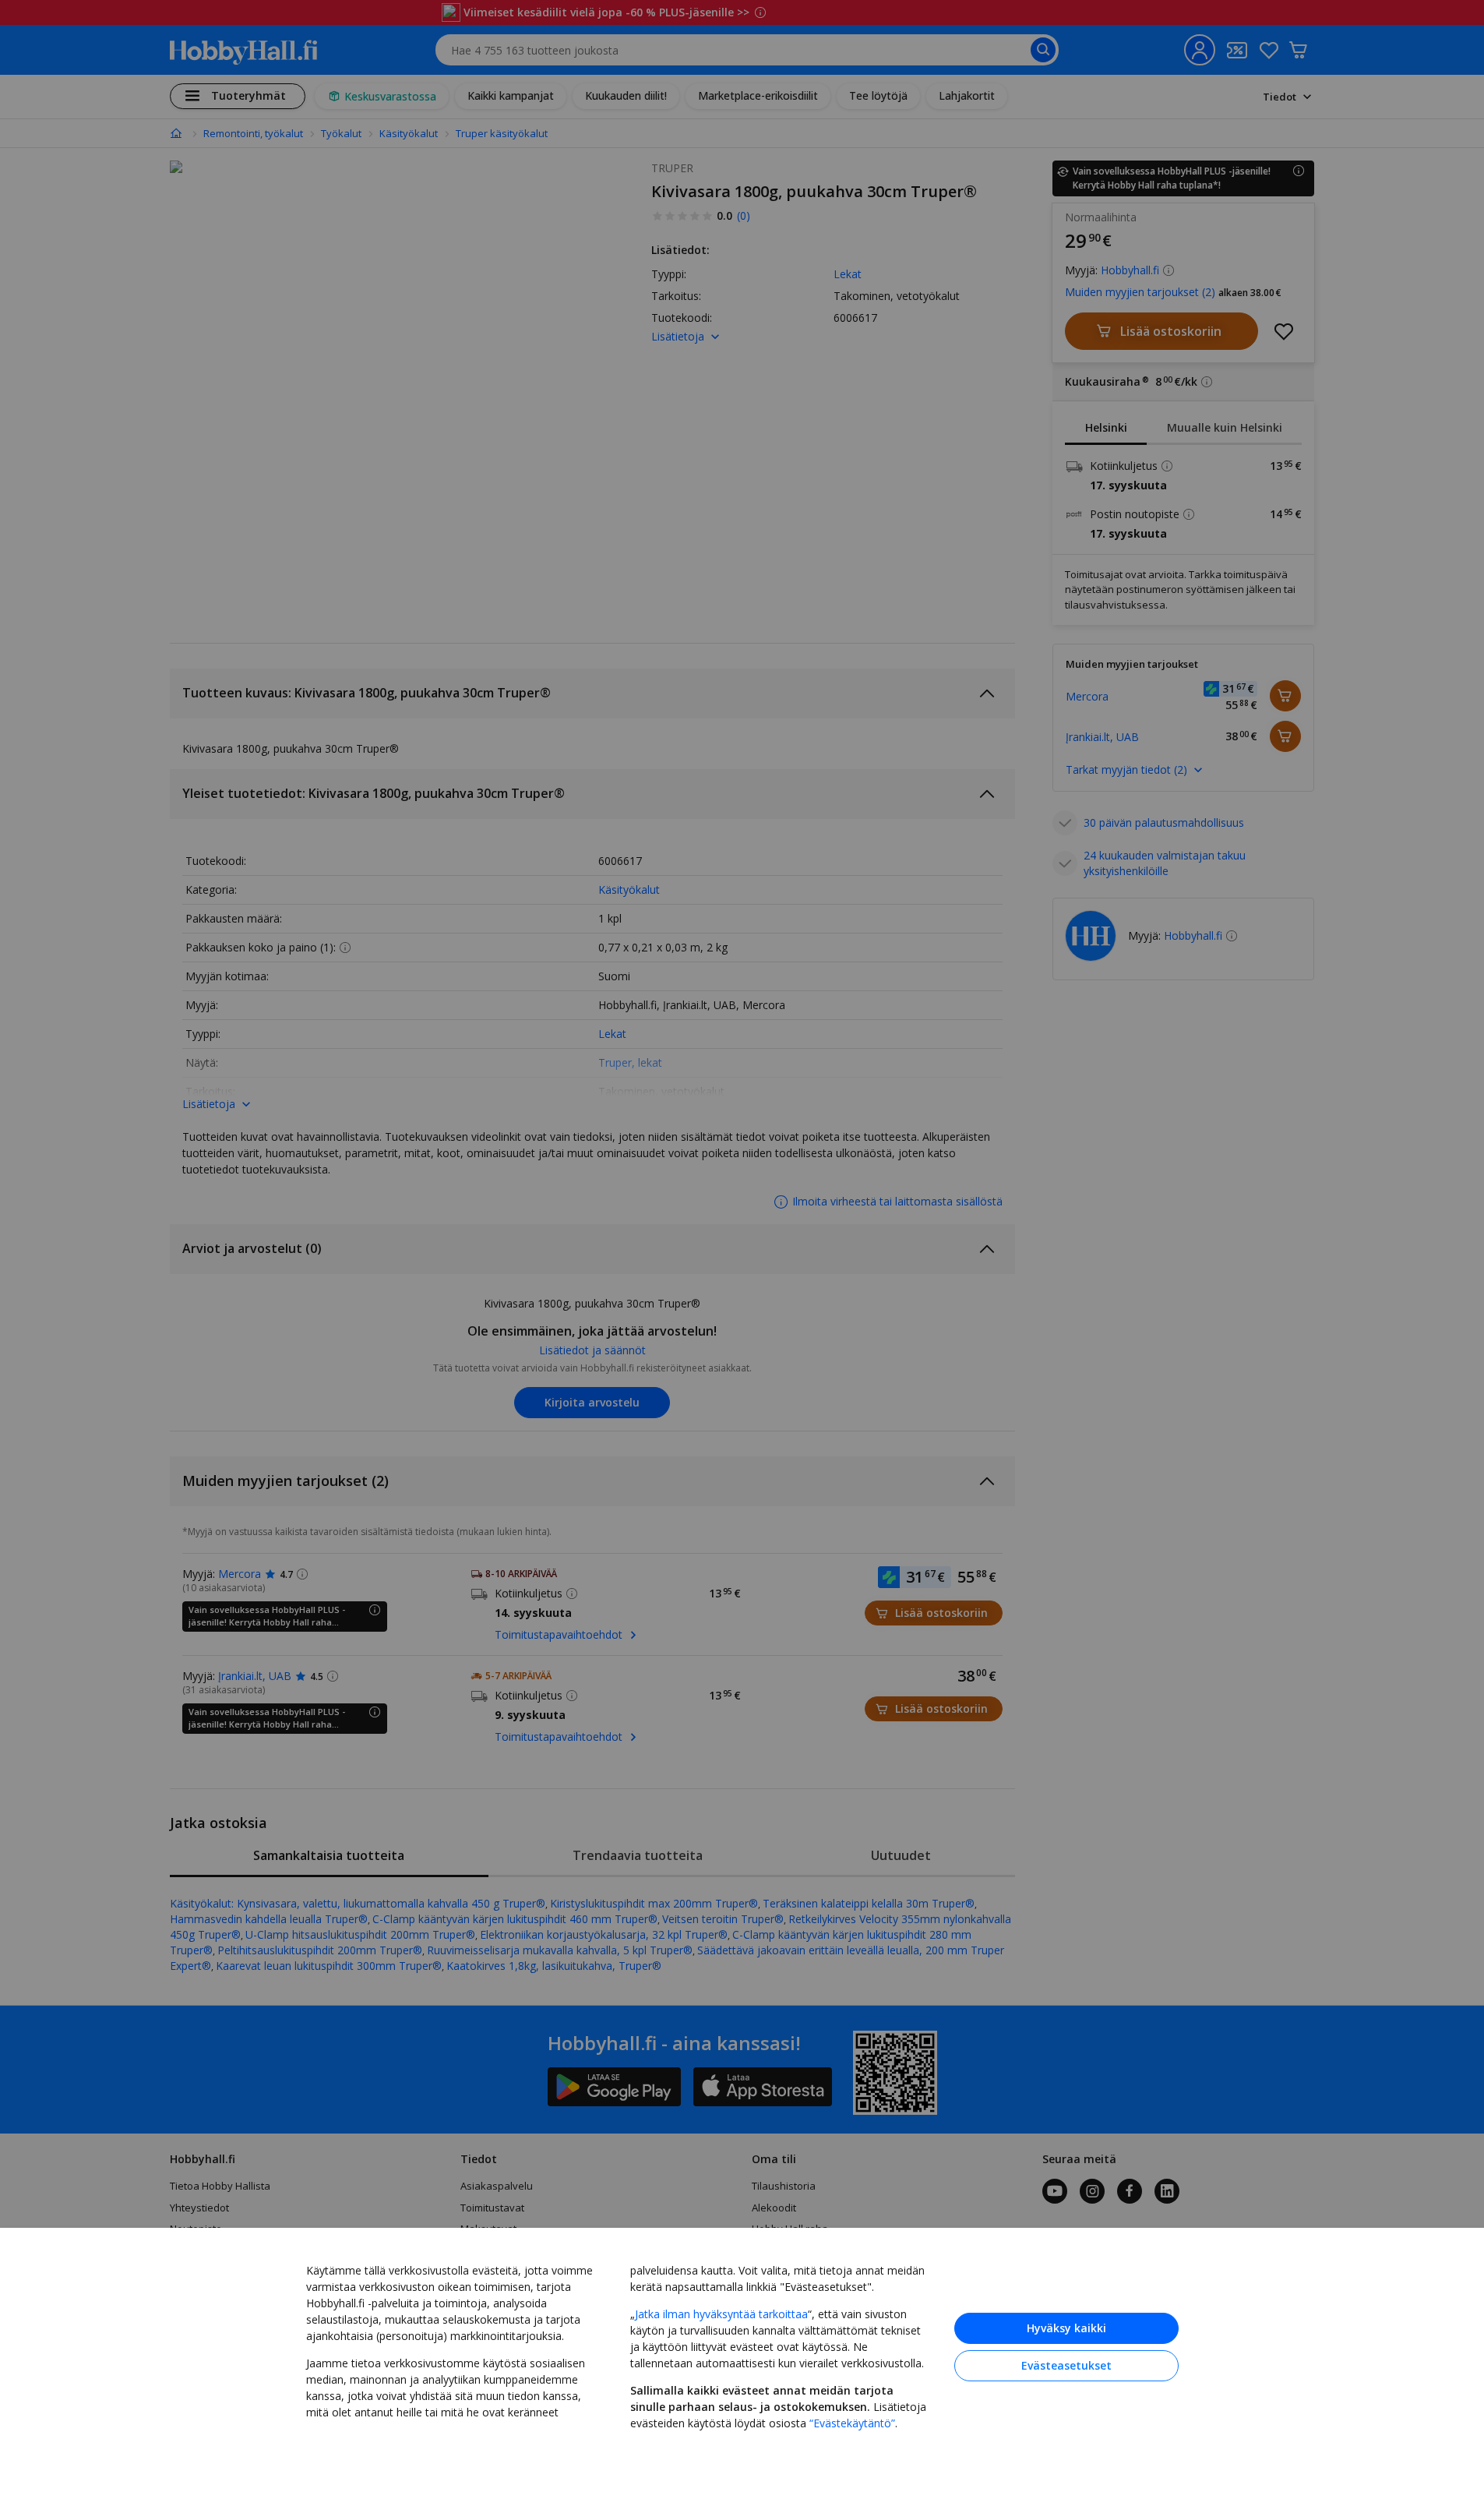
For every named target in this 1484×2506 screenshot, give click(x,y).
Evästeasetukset (1066, 2365)
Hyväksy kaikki (1066, 2328)
